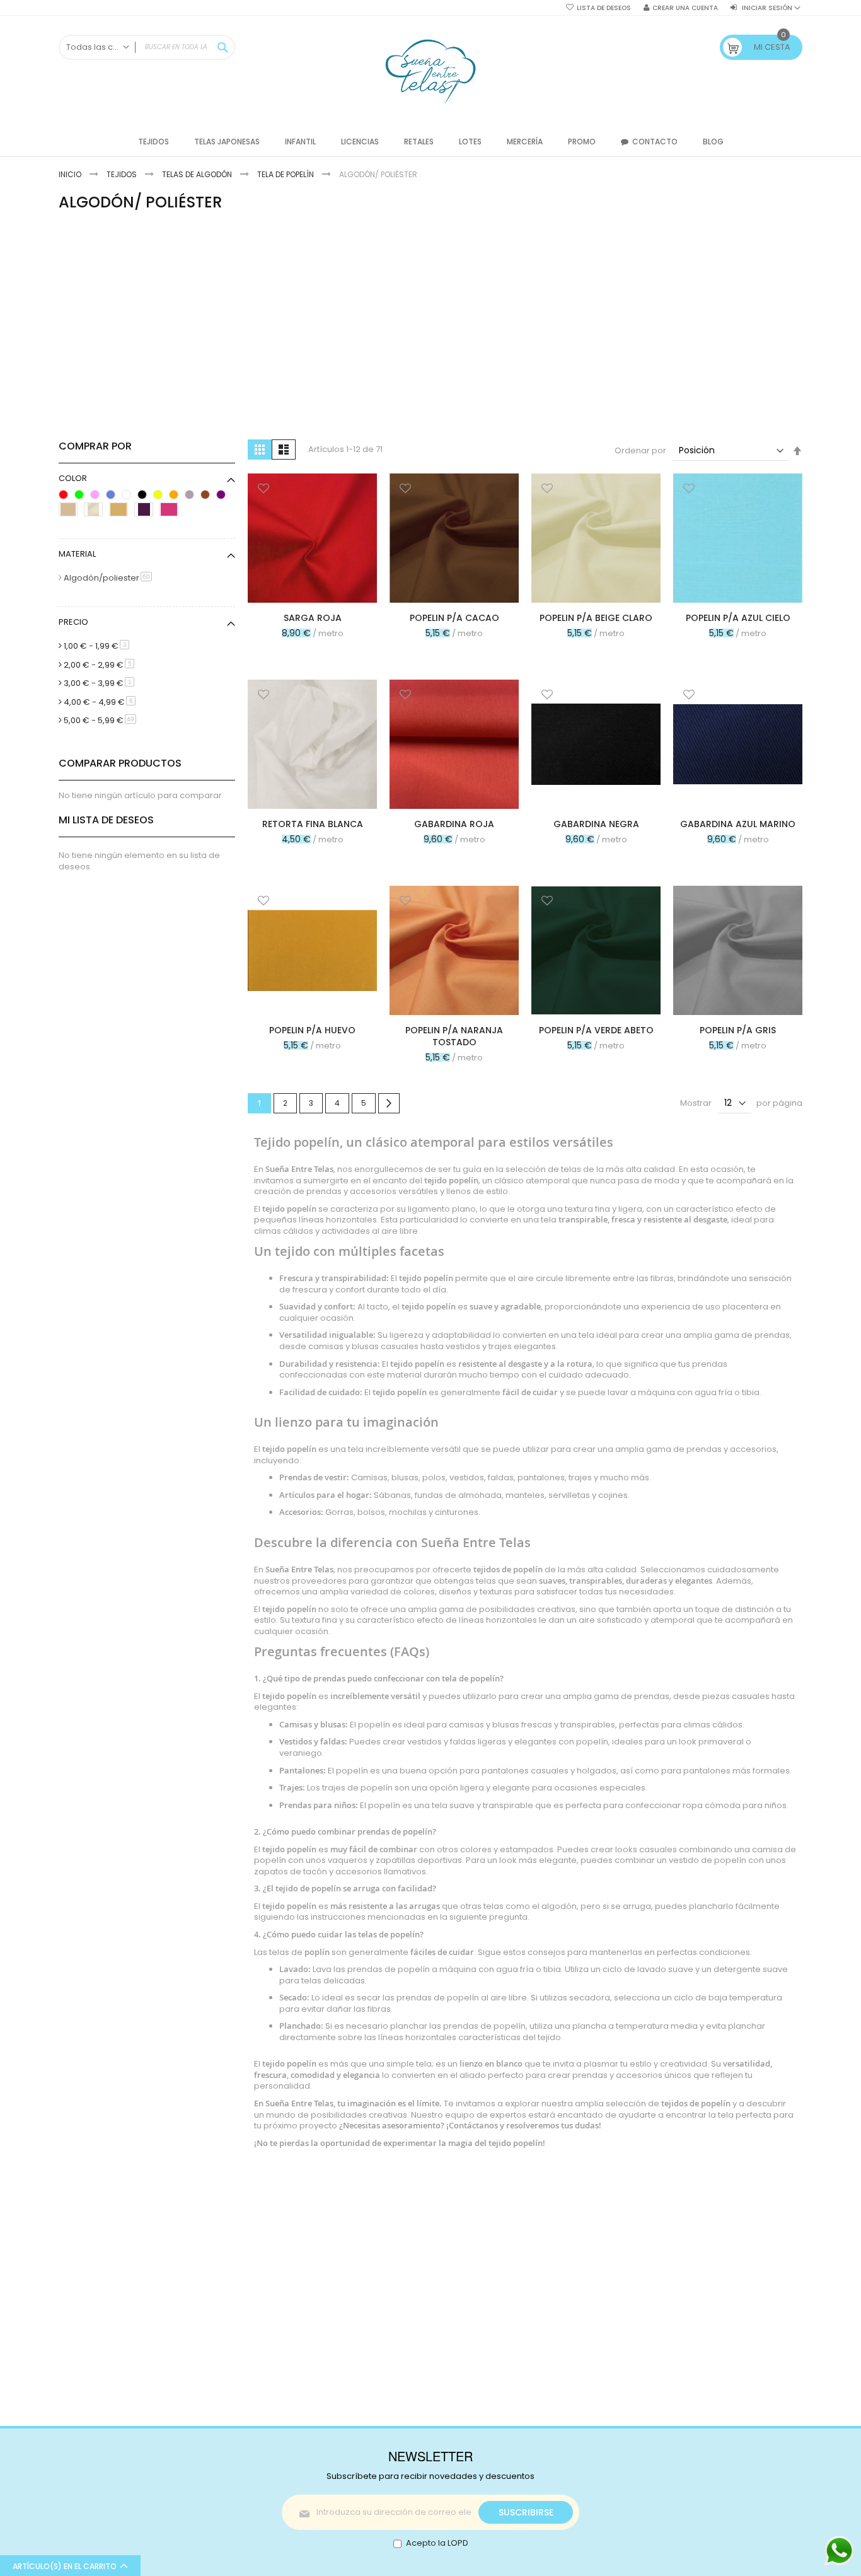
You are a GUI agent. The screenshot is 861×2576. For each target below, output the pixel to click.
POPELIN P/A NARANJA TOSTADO (454, 1036)
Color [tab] (73, 478)
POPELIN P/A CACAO (454, 618)
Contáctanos (473, 2125)
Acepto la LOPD (437, 2543)
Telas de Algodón (198, 174)
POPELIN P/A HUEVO (312, 1030)
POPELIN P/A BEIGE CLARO (596, 618)
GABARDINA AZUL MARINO (738, 824)
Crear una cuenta (685, 8)
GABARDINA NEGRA (596, 824)
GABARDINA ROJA (454, 824)
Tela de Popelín (286, 174)
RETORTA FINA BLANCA (313, 824)
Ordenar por (640, 450)
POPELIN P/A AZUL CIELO (738, 618)
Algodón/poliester (110, 578)
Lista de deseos (604, 8)
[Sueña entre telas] (430, 72)
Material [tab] (77, 554)
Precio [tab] (73, 622)
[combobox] (147, 47)
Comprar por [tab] (95, 446)
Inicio (71, 174)
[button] (263, 490)
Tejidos (123, 174)
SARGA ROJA (313, 618)
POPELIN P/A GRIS (738, 1030)
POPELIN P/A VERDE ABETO (596, 1030)
